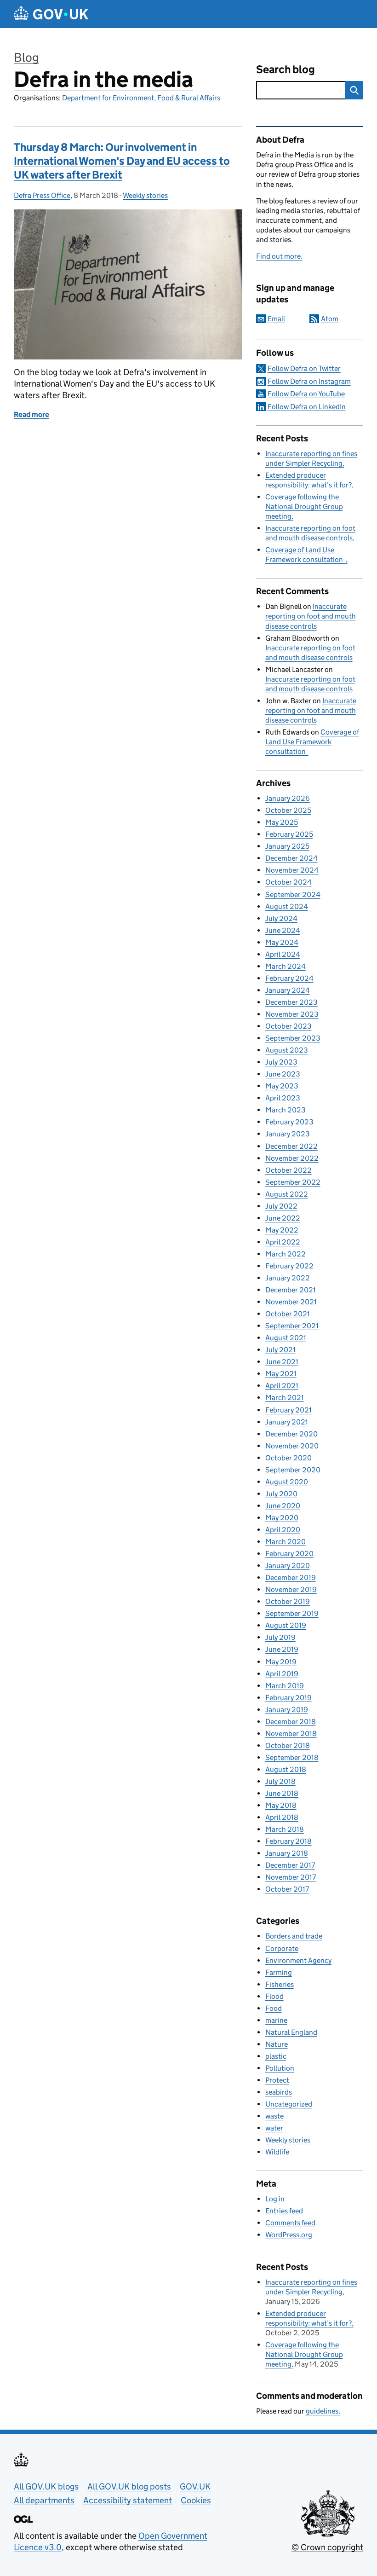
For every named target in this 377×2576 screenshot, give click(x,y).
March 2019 (285, 1686)
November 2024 (292, 870)
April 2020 (283, 1530)
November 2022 (292, 1158)
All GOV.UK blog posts (129, 2486)
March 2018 (285, 1829)
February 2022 (289, 1266)
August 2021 (286, 1338)
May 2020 (282, 1518)
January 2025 (287, 846)
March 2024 (286, 966)
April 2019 (282, 1674)
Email (276, 319)
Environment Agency (298, 1960)
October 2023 (288, 1026)
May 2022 (282, 1230)
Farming (279, 1972)
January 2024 (288, 990)
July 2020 (281, 1494)
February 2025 (289, 834)
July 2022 (281, 1206)
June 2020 (283, 1506)
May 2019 (281, 1662)
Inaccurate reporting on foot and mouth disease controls (311, 616)
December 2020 (291, 1434)
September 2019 (292, 1613)
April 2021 (282, 1386)
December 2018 (291, 1722)
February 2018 (288, 1841)
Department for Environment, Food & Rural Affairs (141, 98)
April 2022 (283, 1242)
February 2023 (289, 1122)
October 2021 (288, 1314)
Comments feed (290, 2223)
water (274, 2128)
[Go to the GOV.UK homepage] (51, 14)
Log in (275, 2199)
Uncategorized (289, 2104)
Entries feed (284, 2211)
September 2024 (293, 894)
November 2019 (291, 1589)
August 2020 (287, 1482)
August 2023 (287, 1050)
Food (274, 2008)
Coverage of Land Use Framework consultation (312, 742)
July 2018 (280, 1781)
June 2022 (283, 1218)
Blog (26, 57)
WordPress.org (289, 2235)
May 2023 (282, 1086)
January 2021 (287, 1422)
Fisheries (280, 1984)
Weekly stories (145, 195)
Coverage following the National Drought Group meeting (304, 507)
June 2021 (282, 1362)
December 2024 (291, 858)
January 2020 (288, 1566)
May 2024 (282, 942)
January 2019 (287, 1710)
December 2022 (291, 1146)
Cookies (196, 2500)
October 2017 (287, 1889)
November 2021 (291, 1302)
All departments (44, 2500)
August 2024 (287, 906)
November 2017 (291, 1877)
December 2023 (291, 1002)
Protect (277, 2080)
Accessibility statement (128, 2500)
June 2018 (282, 1793)
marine (276, 2020)
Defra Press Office (42, 195)
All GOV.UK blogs (46, 2486)
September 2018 (292, 1757)
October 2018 (288, 1745)
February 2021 (288, 1410)
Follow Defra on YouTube (306, 394)
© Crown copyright (327, 2547)
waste (274, 2116)
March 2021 (285, 1398)
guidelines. (323, 2411)
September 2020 (293, 1470)
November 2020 (292, 1446)
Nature (277, 2044)
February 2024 (289, 978)
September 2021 (292, 1326)
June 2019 (282, 1649)
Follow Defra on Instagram (309, 381)
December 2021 (291, 1290)
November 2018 (291, 1734)
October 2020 (288, 1458)
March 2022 (286, 1254)
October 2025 (288, 810)
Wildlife (277, 2152)
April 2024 (283, 954)
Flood (274, 1996)
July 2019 (280, 1637)
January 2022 (288, 1278)
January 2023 (288, 1134)
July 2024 (281, 918)
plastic (276, 2056)
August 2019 (286, 1625)
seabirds (279, 2092)
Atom (330, 319)
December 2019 (291, 1577)
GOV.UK (195, 2486)
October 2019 (288, 1601)
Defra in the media (103, 79)
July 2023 (281, 1062)
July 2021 (280, 1350)
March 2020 (286, 1542)
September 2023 (293, 1038)
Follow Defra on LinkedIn (307, 407)
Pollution (280, 2068)
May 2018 (281, 1805)
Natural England (291, 2032)
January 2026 (288, 798)
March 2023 (286, 1110)
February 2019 (288, 1698)
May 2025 (282, 822)
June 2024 (283, 930)
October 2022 (288, 1170)
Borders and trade (294, 1936)
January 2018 (287, 1853)
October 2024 (288, 882)
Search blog (286, 69)
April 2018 (282, 1817)
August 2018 (286, 1769)
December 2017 (290, 1865)
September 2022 (293, 1182)
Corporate (282, 1948)
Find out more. (279, 256)
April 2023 (283, 1098)
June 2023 (283, 1074)
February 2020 (289, 1554)
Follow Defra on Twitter (304, 368)
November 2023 (292, 1014)
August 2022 (287, 1194)
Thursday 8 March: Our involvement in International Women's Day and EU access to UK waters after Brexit (122, 161)
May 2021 (281, 1374)
